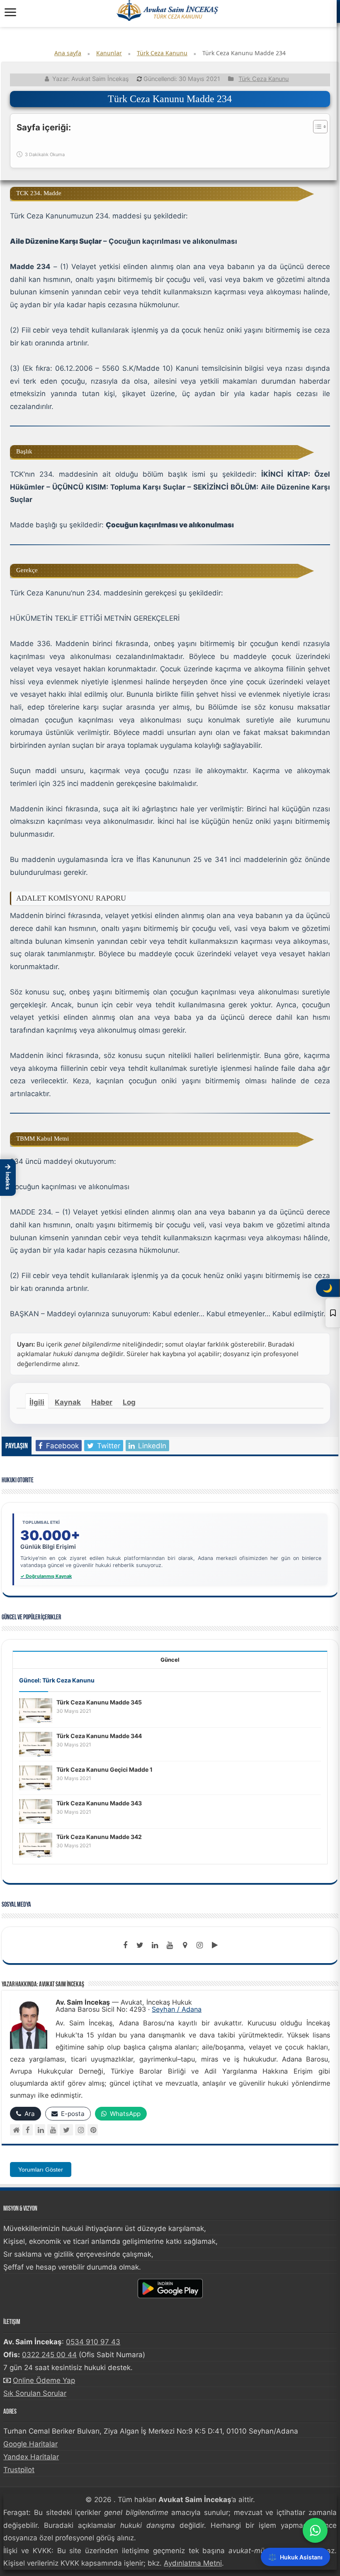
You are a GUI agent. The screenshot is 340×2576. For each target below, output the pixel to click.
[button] (8, 1178)
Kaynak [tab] (68, 1402)
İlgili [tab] (37, 1402)
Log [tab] (129, 1402)
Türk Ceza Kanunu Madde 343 (99, 1803)
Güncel (170, 1660)
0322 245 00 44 (49, 2355)
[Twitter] (140, 1945)
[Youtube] (170, 1945)
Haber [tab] (102, 1402)
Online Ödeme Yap (44, 2380)
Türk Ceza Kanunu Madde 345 (99, 1702)
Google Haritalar (30, 2444)
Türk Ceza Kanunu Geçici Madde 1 (104, 1769)
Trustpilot (19, 2470)
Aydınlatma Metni (193, 2563)
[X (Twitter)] (66, 2130)
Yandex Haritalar (31, 2457)
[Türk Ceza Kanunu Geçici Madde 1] (36, 1777)
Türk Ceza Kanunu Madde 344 (99, 1736)
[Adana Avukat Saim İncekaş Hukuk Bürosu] (168, 10)
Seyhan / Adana (177, 2009)
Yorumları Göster (41, 2170)
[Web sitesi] (15, 2130)
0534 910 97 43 (93, 2342)
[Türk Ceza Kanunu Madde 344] (36, 1743)
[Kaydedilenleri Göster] (333, 1313)
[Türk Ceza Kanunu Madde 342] (36, 1844)
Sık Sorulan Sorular (35, 2393)
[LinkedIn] (155, 1945)
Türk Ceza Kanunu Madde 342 (99, 1837)
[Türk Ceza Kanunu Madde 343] (36, 1811)
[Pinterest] (93, 2130)
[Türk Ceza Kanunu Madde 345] (36, 1710)
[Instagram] (80, 2130)
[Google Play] (215, 1945)
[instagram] (200, 1945)
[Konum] (185, 1945)
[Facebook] (125, 1945)
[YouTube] (52, 2130)
